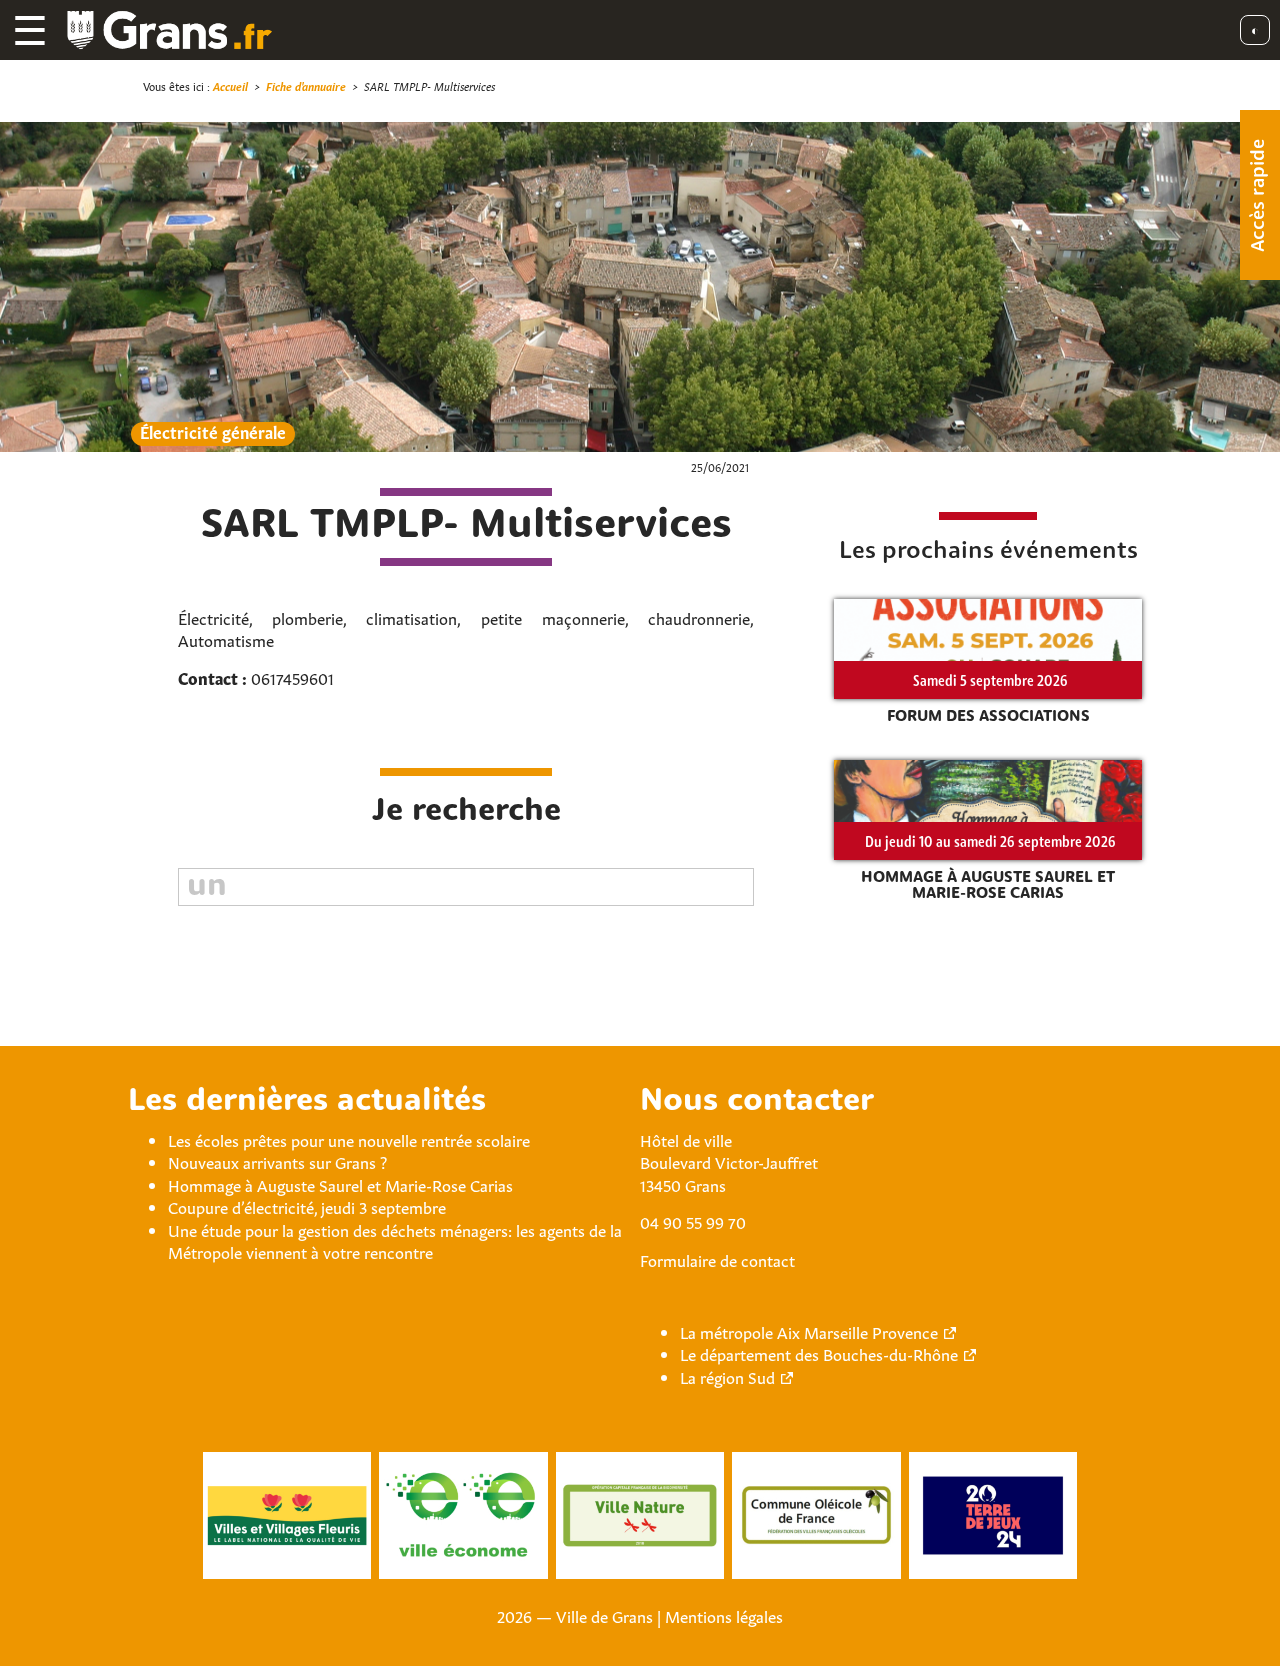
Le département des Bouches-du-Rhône (819, 1353)
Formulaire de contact (717, 1259)
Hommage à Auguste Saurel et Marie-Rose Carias (340, 1184)
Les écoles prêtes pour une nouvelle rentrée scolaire (349, 1139)
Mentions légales (724, 1615)
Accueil (230, 85)
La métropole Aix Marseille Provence (809, 1331)
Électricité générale (213, 432)
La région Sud (727, 1376)
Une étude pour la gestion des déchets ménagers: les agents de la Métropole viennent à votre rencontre (395, 1240)
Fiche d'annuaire (306, 85)
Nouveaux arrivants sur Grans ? (277, 1161)
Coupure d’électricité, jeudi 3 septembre (307, 1206)
